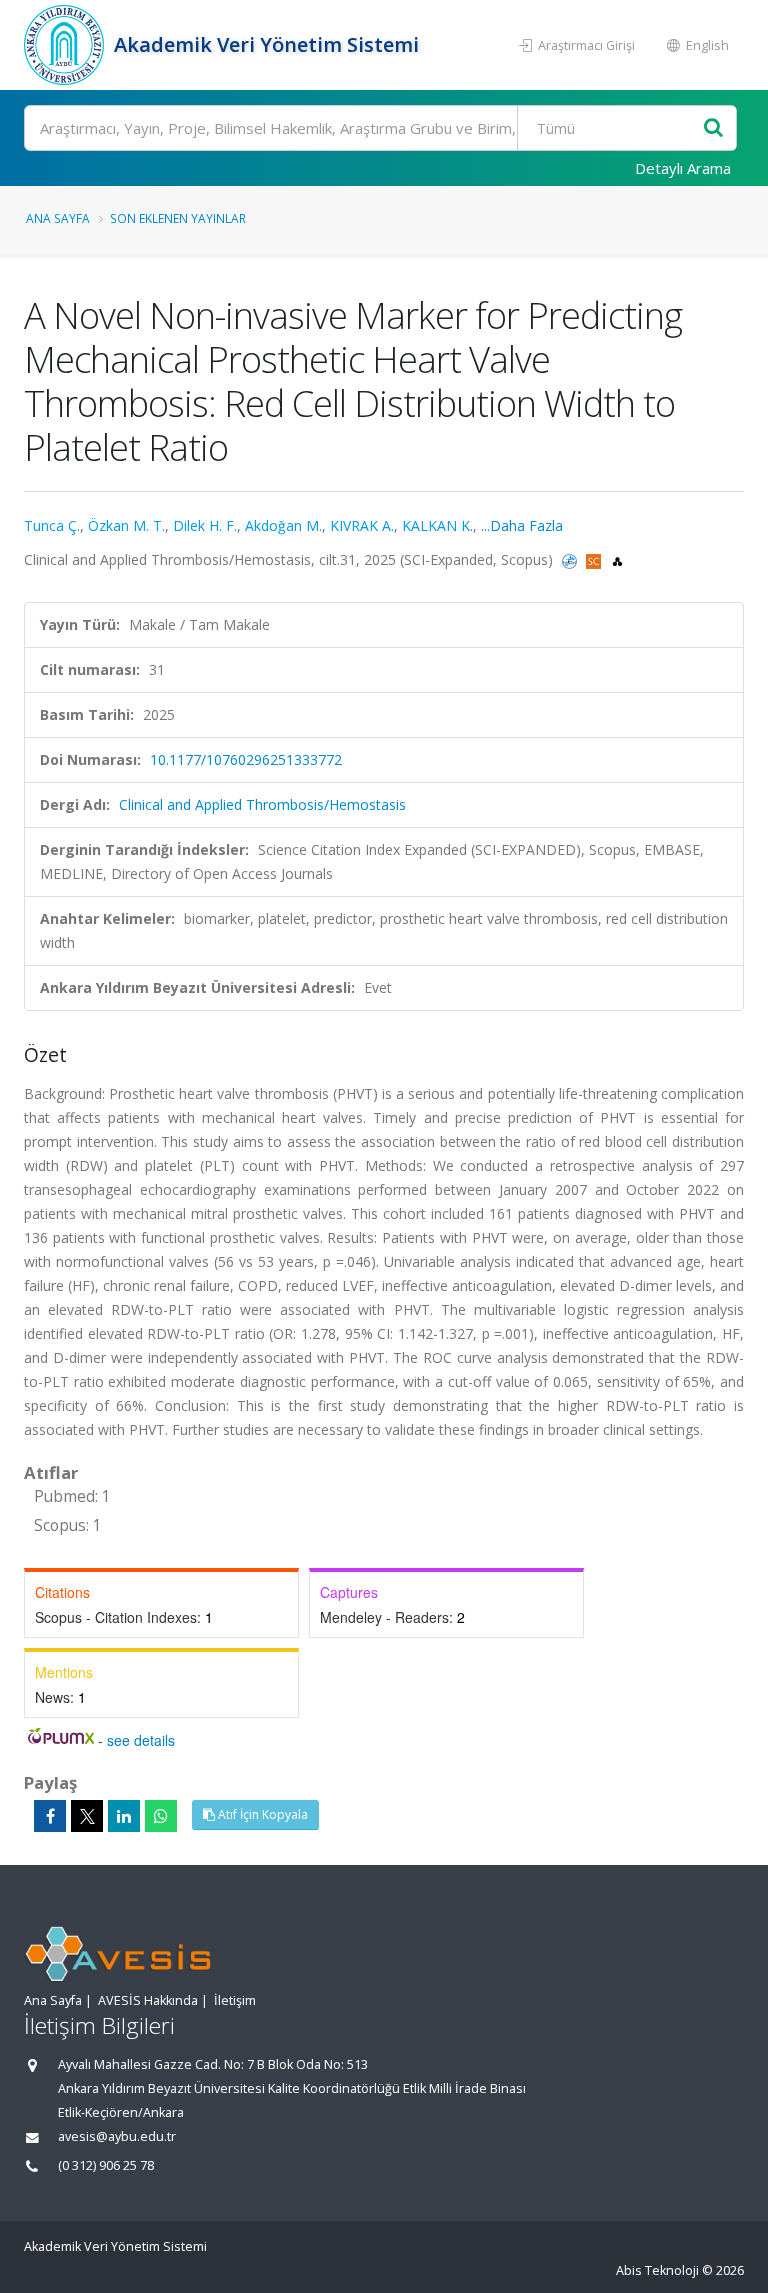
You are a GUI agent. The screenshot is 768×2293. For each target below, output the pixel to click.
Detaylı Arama (683, 168)
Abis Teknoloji (657, 2270)
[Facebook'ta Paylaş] (50, 1816)
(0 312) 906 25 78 (106, 2165)
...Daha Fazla (522, 525)
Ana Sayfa (58, 218)
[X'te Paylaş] (87, 1816)
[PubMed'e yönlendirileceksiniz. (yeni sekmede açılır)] (571, 559)
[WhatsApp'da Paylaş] (161, 1816)
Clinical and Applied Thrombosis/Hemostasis (262, 804)
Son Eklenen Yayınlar (178, 218)
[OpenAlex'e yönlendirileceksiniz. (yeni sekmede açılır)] (617, 559)
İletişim (235, 2000)
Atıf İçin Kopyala (261, 1814)
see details (141, 1740)
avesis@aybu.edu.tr (117, 2136)
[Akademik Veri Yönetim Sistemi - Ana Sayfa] (66, 45)
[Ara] (713, 128)
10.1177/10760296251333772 (246, 759)
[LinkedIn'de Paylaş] (124, 1816)
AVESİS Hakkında (148, 2000)
